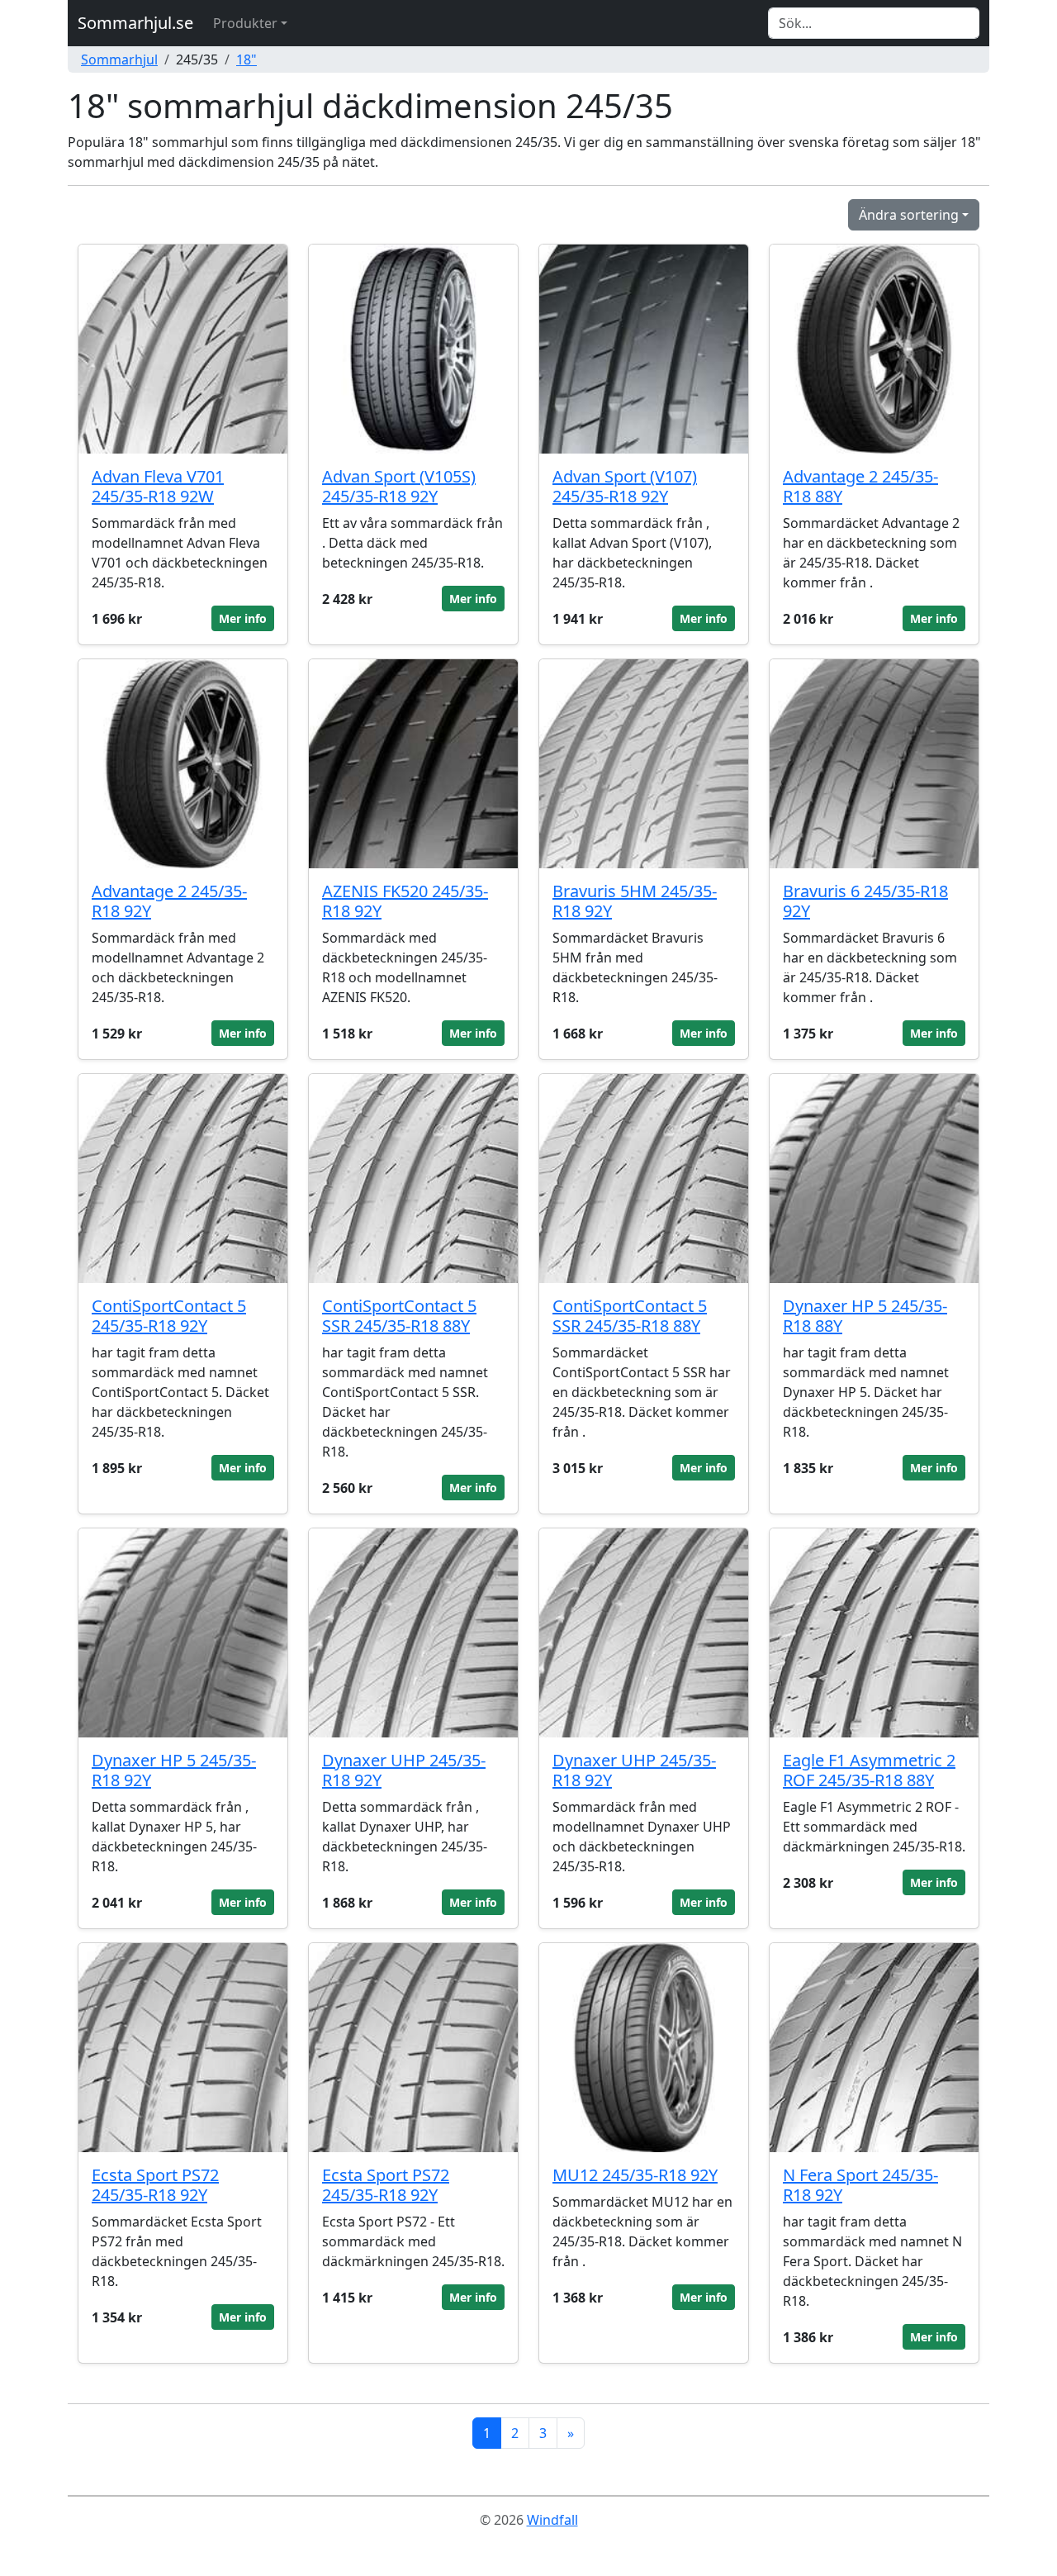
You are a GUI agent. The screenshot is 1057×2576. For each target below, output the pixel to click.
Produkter (245, 23)
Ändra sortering (909, 215)
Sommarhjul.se (135, 23)
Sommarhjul (119, 59)
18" (246, 59)
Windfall (552, 2520)
